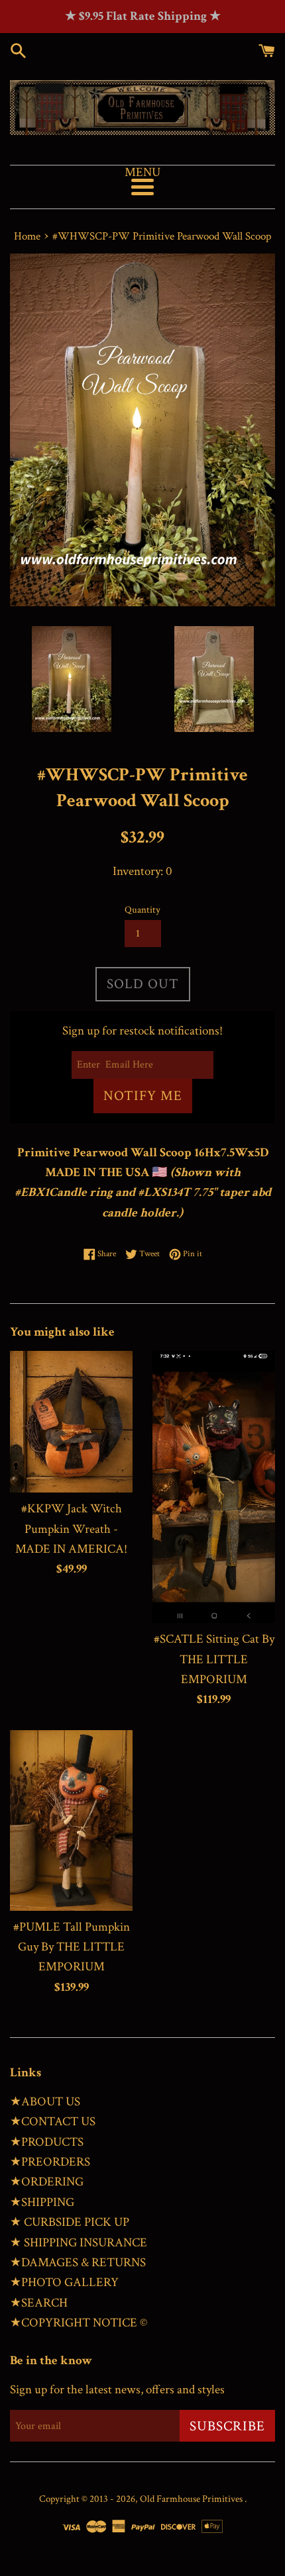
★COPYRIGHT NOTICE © (79, 2323)
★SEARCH (39, 2303)
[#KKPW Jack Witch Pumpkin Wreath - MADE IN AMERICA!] (71, 1422)
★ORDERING (47, 2182)
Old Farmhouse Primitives (192, 2499)
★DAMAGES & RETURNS (78, 2263)
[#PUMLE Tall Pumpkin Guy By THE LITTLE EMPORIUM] (71, 1820)
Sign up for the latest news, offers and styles (117, 2390)
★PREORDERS (50, 2162)
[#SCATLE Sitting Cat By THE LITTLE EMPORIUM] (214, 1487)
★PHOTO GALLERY (64, 2282)
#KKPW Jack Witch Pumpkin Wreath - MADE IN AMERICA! (71, 1529)
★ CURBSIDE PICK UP (70, 2222)
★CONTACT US (53, 2122)
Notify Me (143, 1096)
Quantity (142, 910)
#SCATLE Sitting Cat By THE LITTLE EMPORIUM (214, 1659)
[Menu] (142, 187)
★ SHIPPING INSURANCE (79, 2243)
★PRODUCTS (47, 2142)
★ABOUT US (45, 2102)
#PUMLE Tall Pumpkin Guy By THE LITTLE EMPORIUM (72, 1947)
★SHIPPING (42, 2202)
